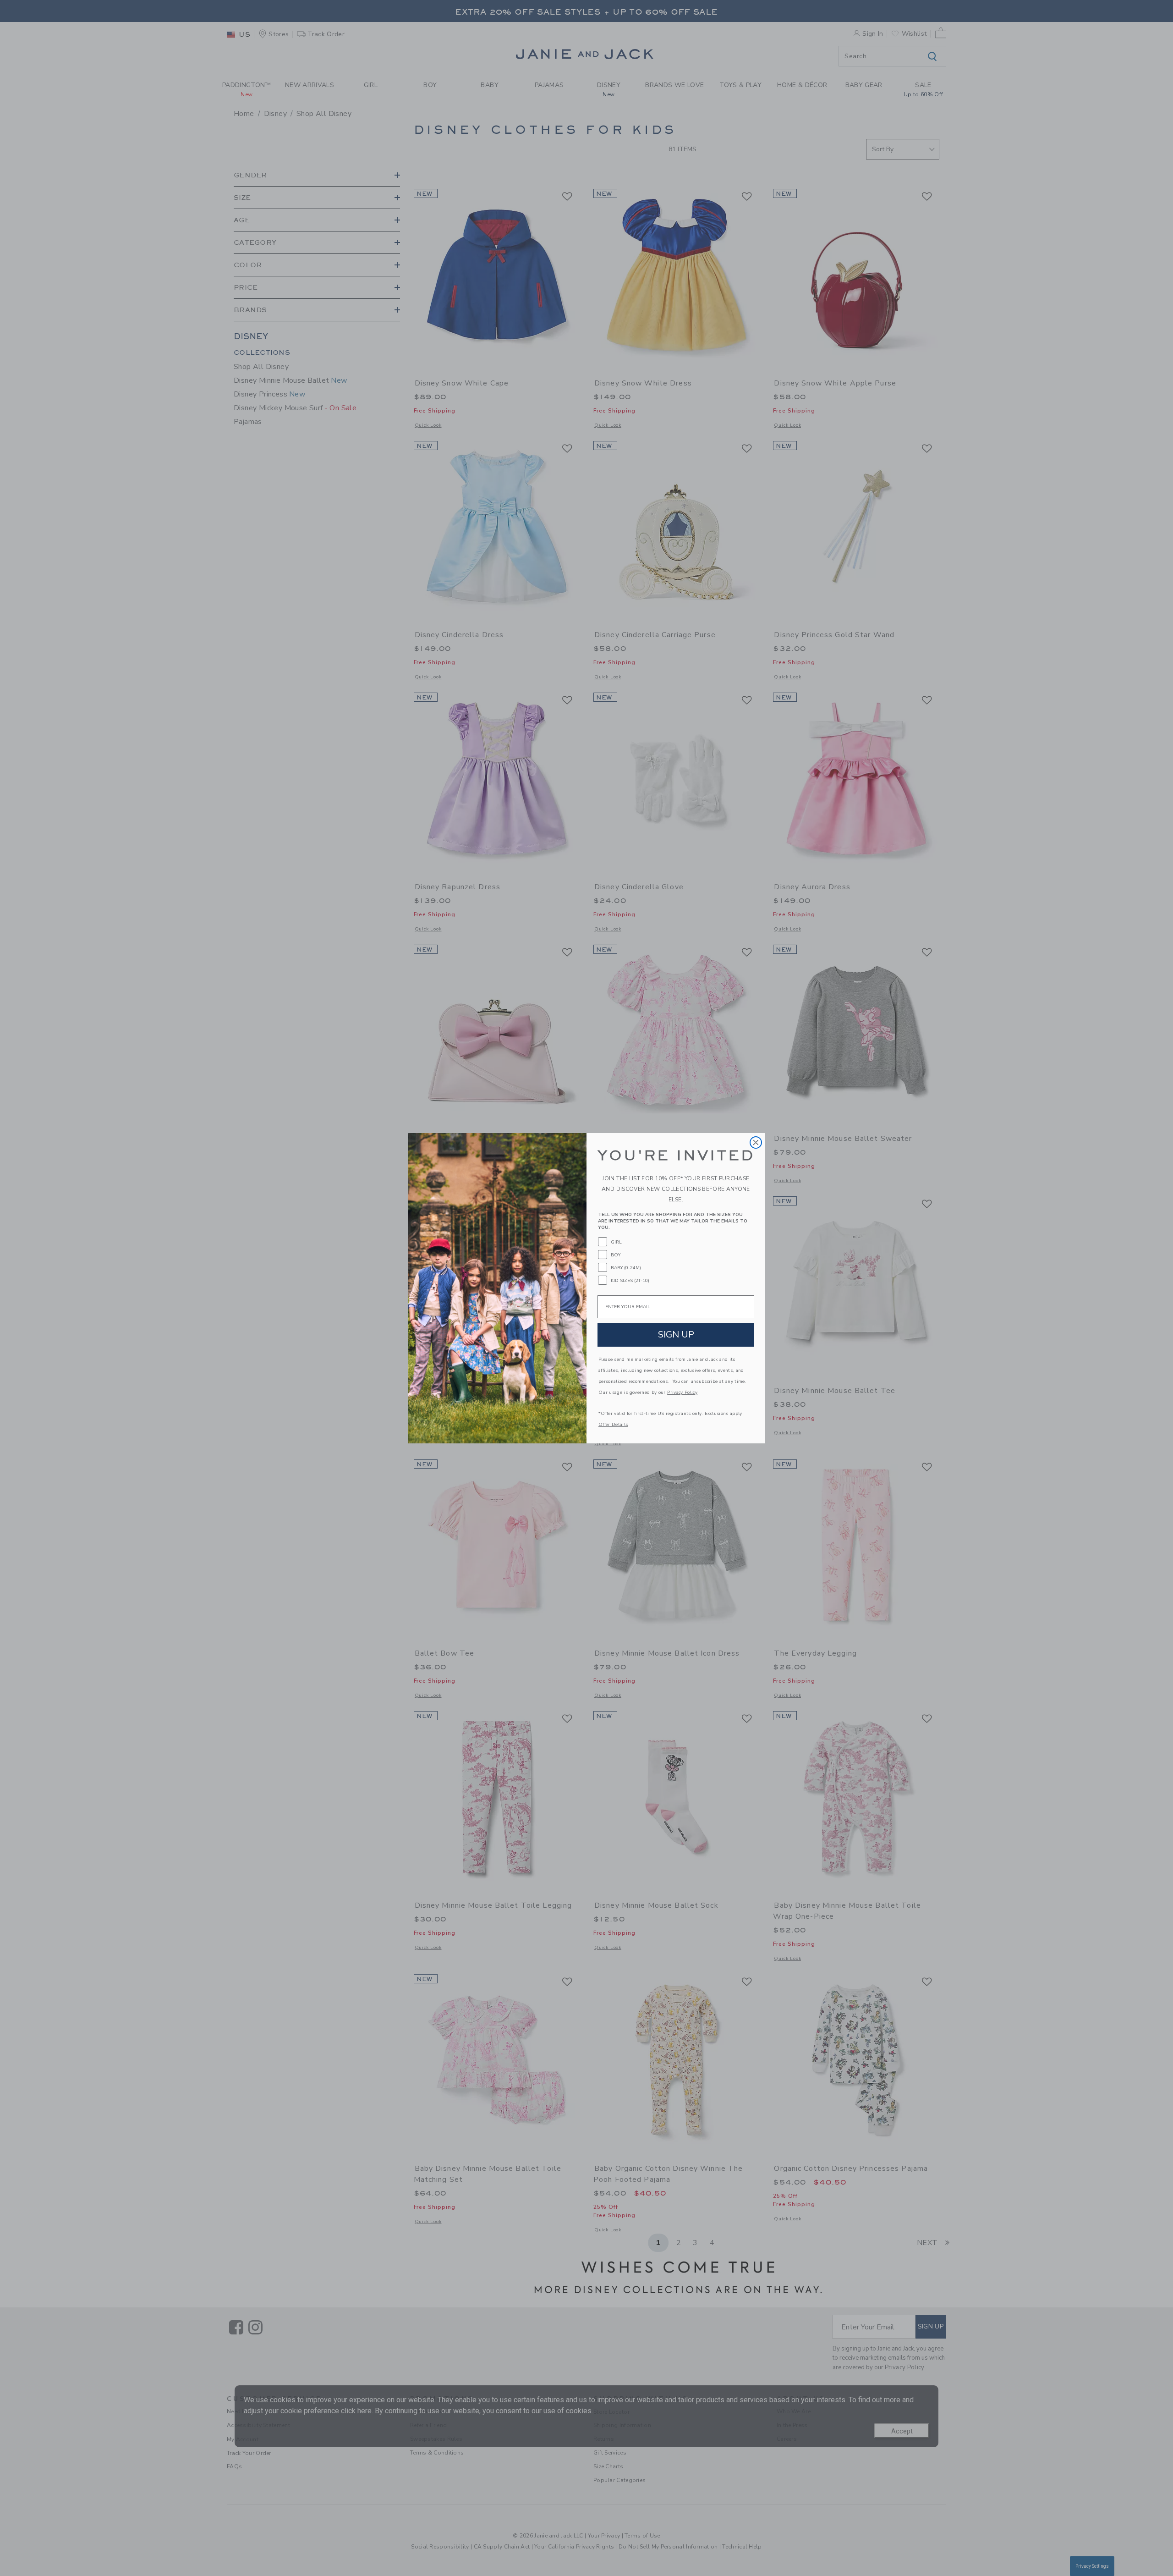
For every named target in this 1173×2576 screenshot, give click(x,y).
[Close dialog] (756, 1142)
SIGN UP (676, 1335)
